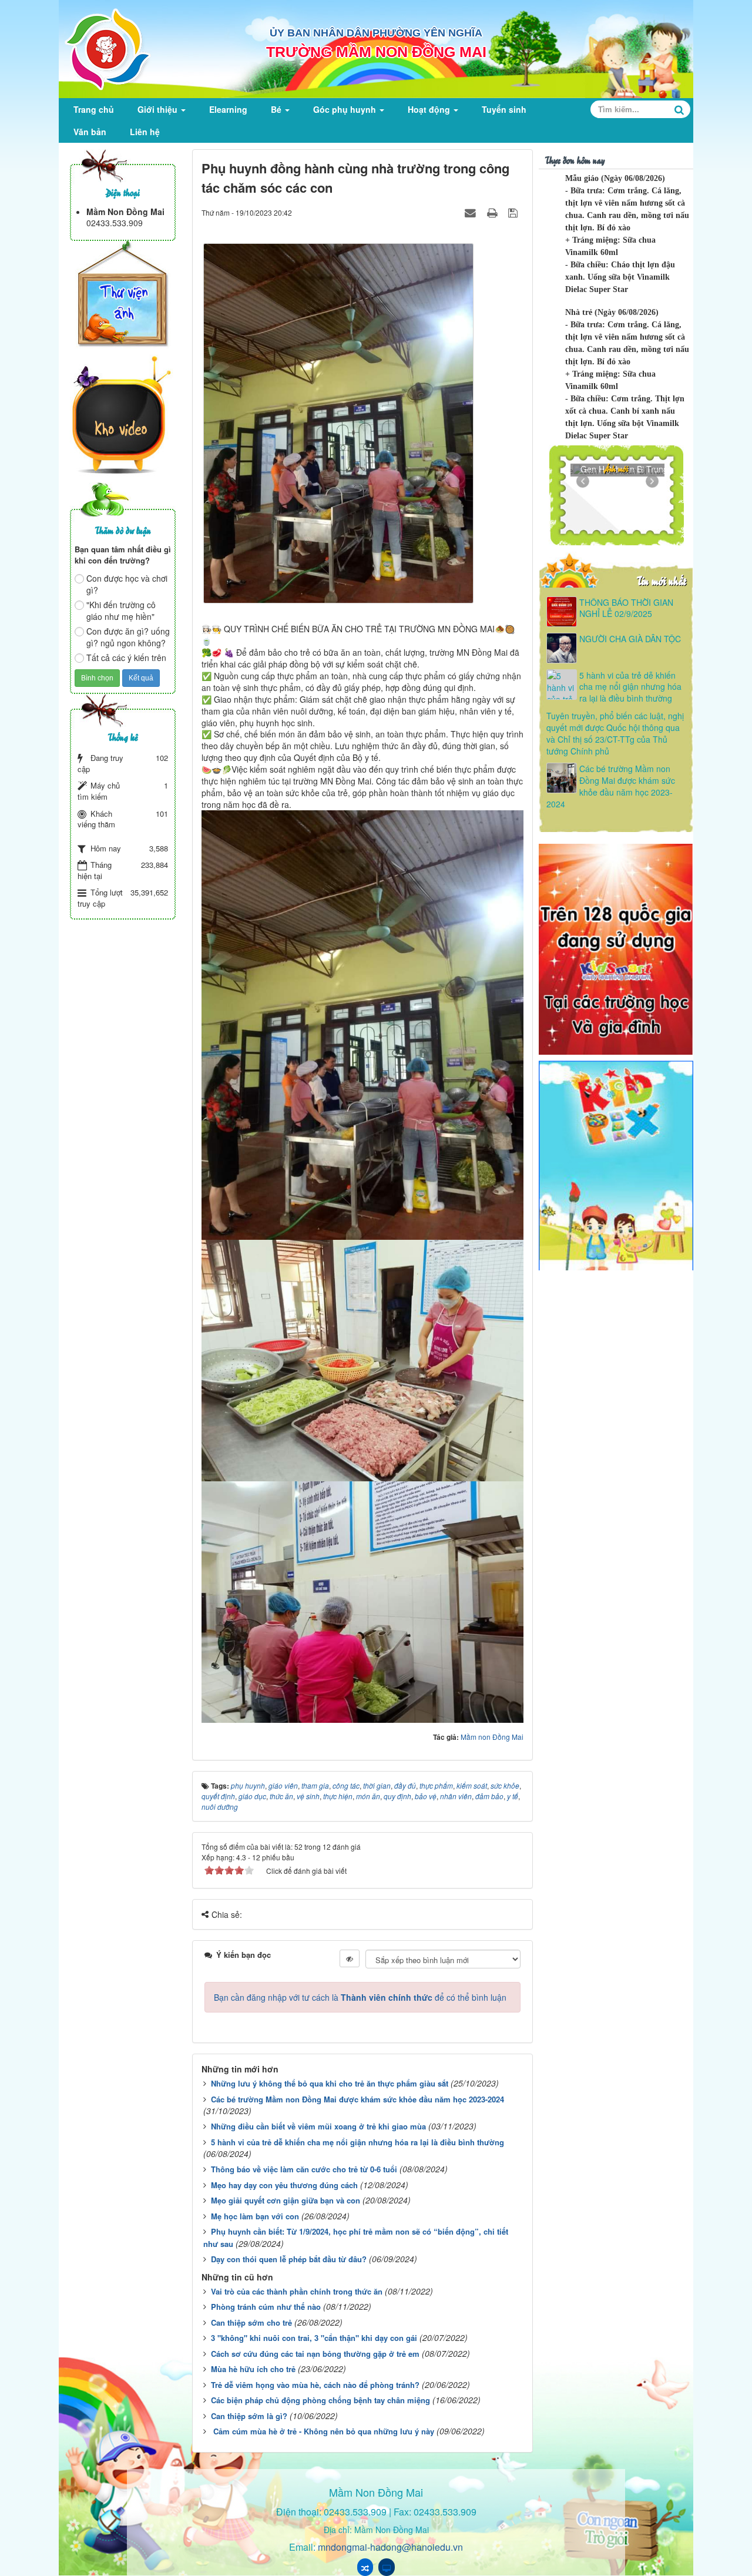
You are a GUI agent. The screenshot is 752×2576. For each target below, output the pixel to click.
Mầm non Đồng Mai (492, 1737)
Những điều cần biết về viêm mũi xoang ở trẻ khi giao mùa (318, 2126)
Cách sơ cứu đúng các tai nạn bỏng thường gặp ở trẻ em (315, 2354)
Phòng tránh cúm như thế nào (266, 2307)
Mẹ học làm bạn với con (255, 2216)
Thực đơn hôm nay (575, 160)
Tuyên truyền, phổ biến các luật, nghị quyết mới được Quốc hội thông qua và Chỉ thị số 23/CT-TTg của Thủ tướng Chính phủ (615, 733)
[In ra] (493, 212)
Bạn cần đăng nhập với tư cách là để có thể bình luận (360, 1997)
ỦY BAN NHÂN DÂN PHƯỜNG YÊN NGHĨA (376, 33)
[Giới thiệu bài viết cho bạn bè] (472, 212)
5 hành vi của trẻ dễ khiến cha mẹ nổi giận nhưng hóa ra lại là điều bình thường (357, 2142)
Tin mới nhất (661, 580)
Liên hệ (145, 132)
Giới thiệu (159, 109)
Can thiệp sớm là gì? (249, 2416)
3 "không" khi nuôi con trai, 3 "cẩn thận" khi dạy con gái (314, 2338)
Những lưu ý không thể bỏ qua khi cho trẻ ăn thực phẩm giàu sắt (330, 2083)
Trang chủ (94, 109)
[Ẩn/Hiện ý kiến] (350, 1958)
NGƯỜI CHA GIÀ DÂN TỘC (630, 639)
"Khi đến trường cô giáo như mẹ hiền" (121, 611)
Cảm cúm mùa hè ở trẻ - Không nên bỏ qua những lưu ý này (323, 2431)
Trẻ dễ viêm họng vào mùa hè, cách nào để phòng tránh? (315, 2385)
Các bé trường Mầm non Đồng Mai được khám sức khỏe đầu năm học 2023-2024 (357, 2099)
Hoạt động (430, 109)
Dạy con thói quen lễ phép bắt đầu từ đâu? (289, 2259)
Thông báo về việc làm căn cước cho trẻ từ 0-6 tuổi (304, 2169)
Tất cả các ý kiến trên (126, 658)
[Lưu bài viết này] (514, 212)
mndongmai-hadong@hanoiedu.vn (390, 2547)
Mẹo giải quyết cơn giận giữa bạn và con (286, 2200)
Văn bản (90, 132)
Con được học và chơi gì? (127, 584)
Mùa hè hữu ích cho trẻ (253, 2369)
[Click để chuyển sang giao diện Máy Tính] (387, 2567)
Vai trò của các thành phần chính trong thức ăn (297, 2291)
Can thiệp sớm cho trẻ (251, 2322)
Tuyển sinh (504, 109)
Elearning (228, 109)
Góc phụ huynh (346, 109)
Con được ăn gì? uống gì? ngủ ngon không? (128, 637)
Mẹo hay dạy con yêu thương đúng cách (284, 2185)
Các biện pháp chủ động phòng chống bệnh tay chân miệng (320, 2400)
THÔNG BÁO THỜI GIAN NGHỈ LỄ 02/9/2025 (626, 608)
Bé (277, 109)
